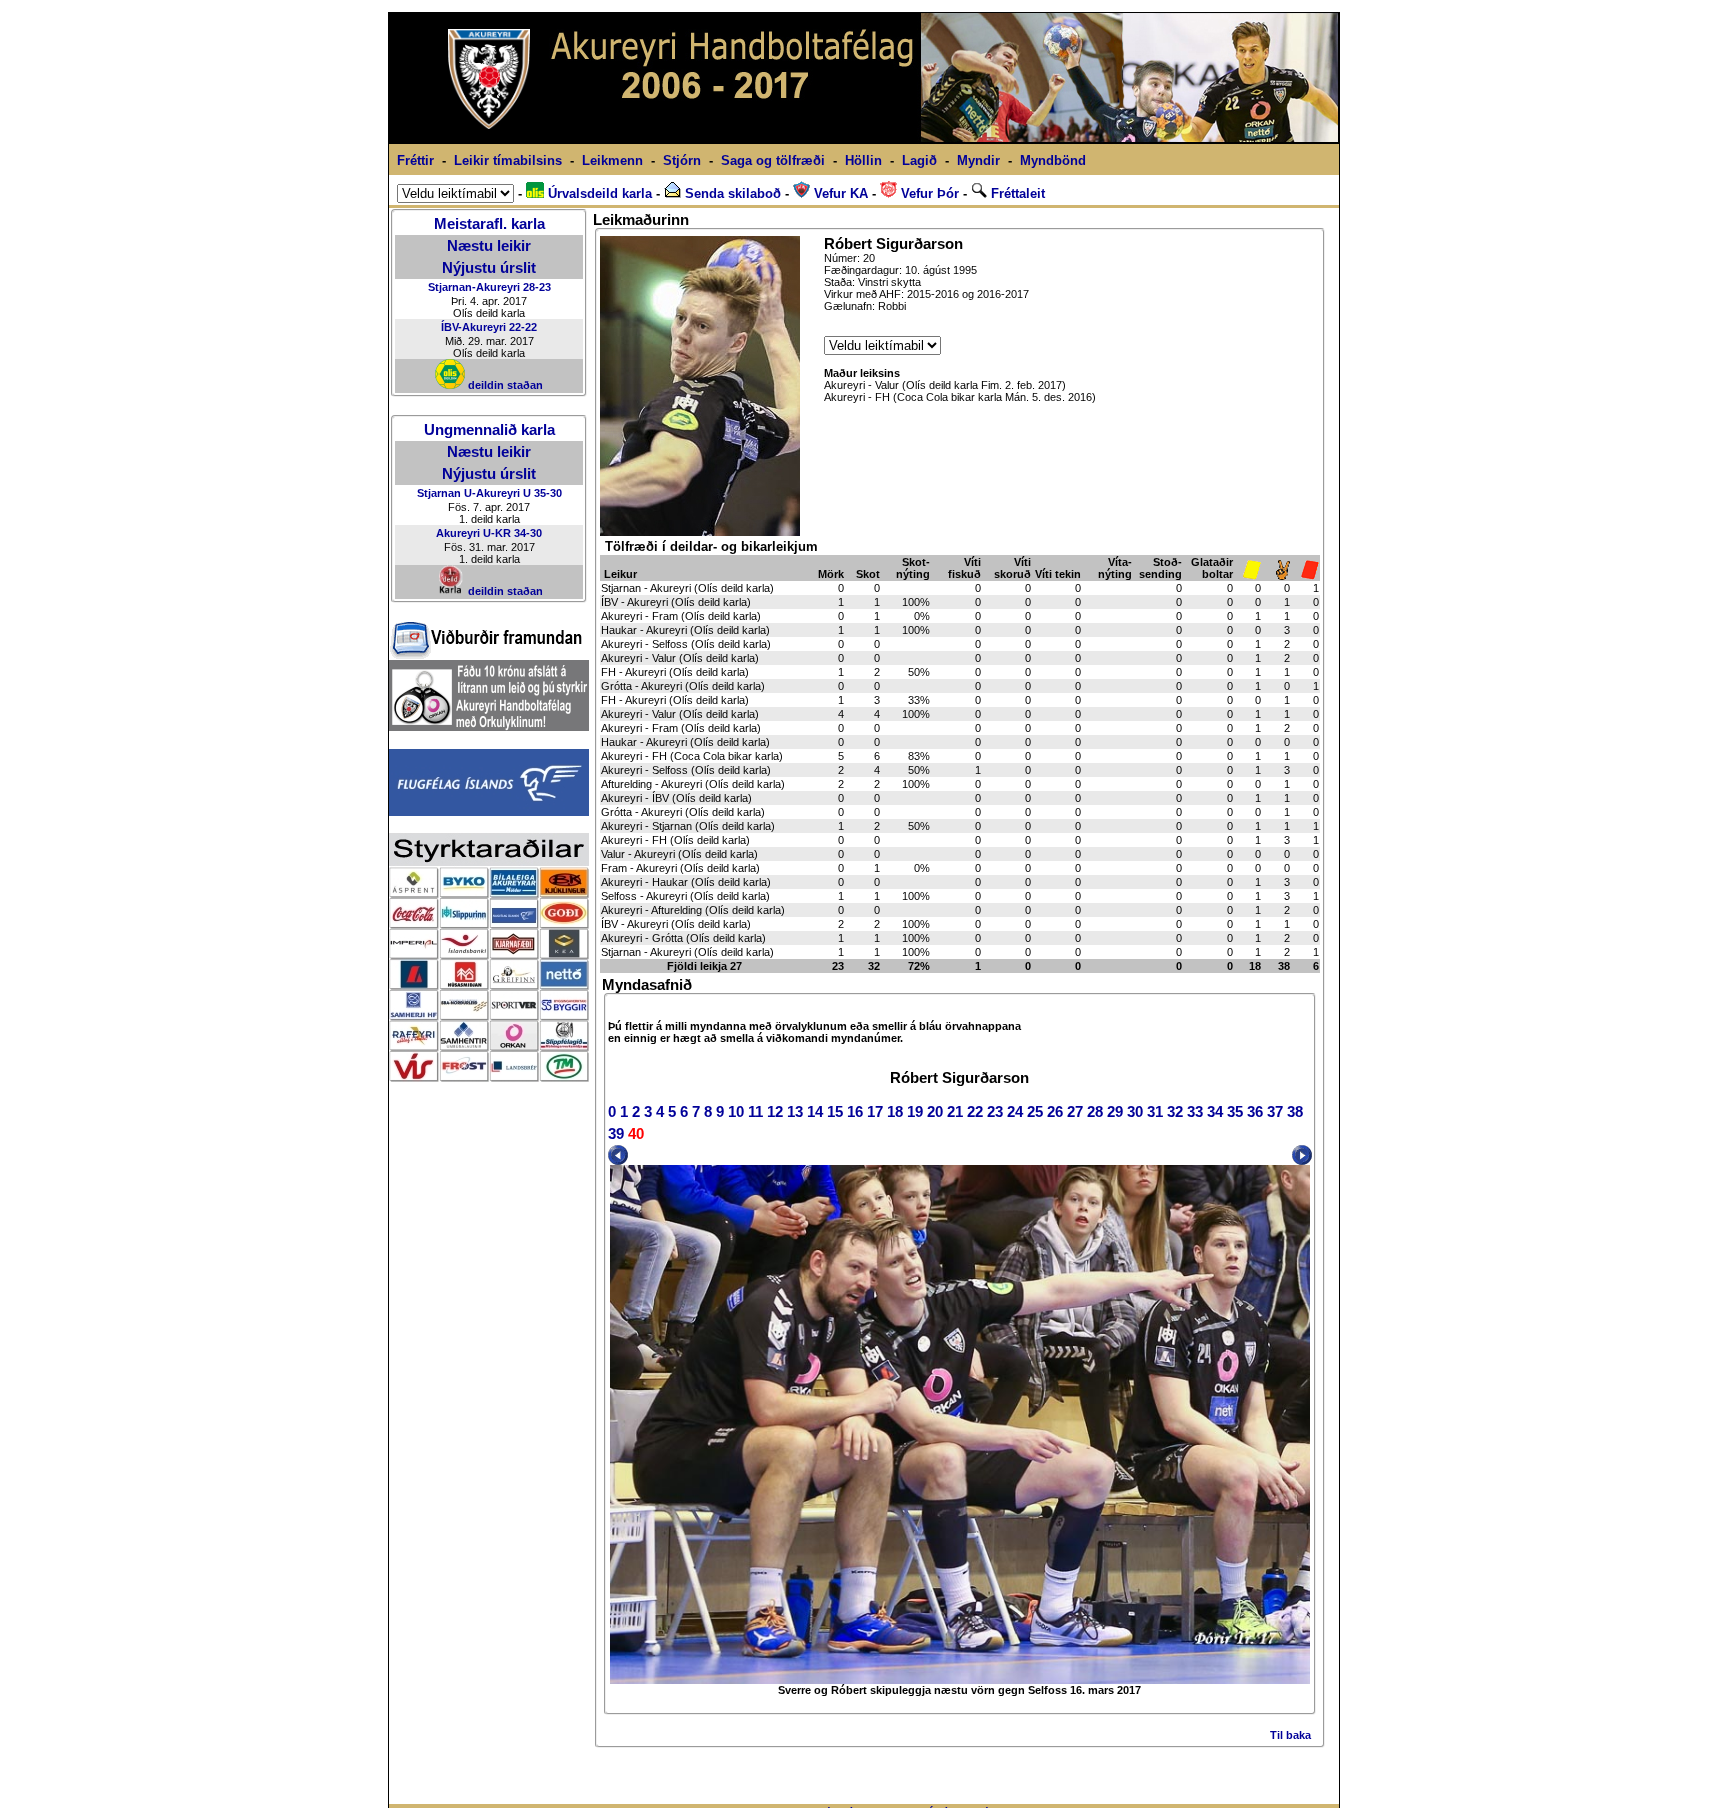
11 (755, 1112)
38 (1295, 1112)
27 (1075, 1112)
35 (1235, 1112)
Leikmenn (612, 160)
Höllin (863, 160)
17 (875, 1112)
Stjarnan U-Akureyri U (474, 493)
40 (636, 1134)
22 (975, 1112)
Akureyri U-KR (473, 533)
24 (1015, 1112)
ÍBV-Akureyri (473, 327)
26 (1055, 1112)
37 (1275, 1112)
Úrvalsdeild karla (598, 193)
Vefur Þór (928, 193)
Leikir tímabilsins (508, 160)
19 (915, 1112)
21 (955, 1112)
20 (935, 1112)
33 (1195, 1112)
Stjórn (682, 160)
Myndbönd (1053, 160)
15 (835, 1112)
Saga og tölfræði (773, 160)
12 (775, 1112)
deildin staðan (504, 385)
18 (895, 1112)
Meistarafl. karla (489, 224)
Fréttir (415, 160)
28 (1095, 1112)
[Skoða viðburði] (486, 654)
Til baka (1290, 1735)
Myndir (978, 160)
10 (736, 1112)
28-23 (537, 287)
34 (1215, 1112)
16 (855, 1112)
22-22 (523, 327)
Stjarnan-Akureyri (474, 287)
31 (1155, 1112)
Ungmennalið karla (489, 430)
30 (1135, 1112)
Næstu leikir (489, 246)
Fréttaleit (1016, 193)
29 (1115, 1112)
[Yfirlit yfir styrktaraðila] (489, 1076)
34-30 (528, 533)
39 (616, 1134)
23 (995, 1112)
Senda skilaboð (731, 193)
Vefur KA (839, 193)
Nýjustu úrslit (489, 268)
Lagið (919, 160)
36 (1255, 1112)
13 (795, 1112)
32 (1175, 1112)
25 (1035, 1112)
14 (815, 1112)
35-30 (548, 493)
